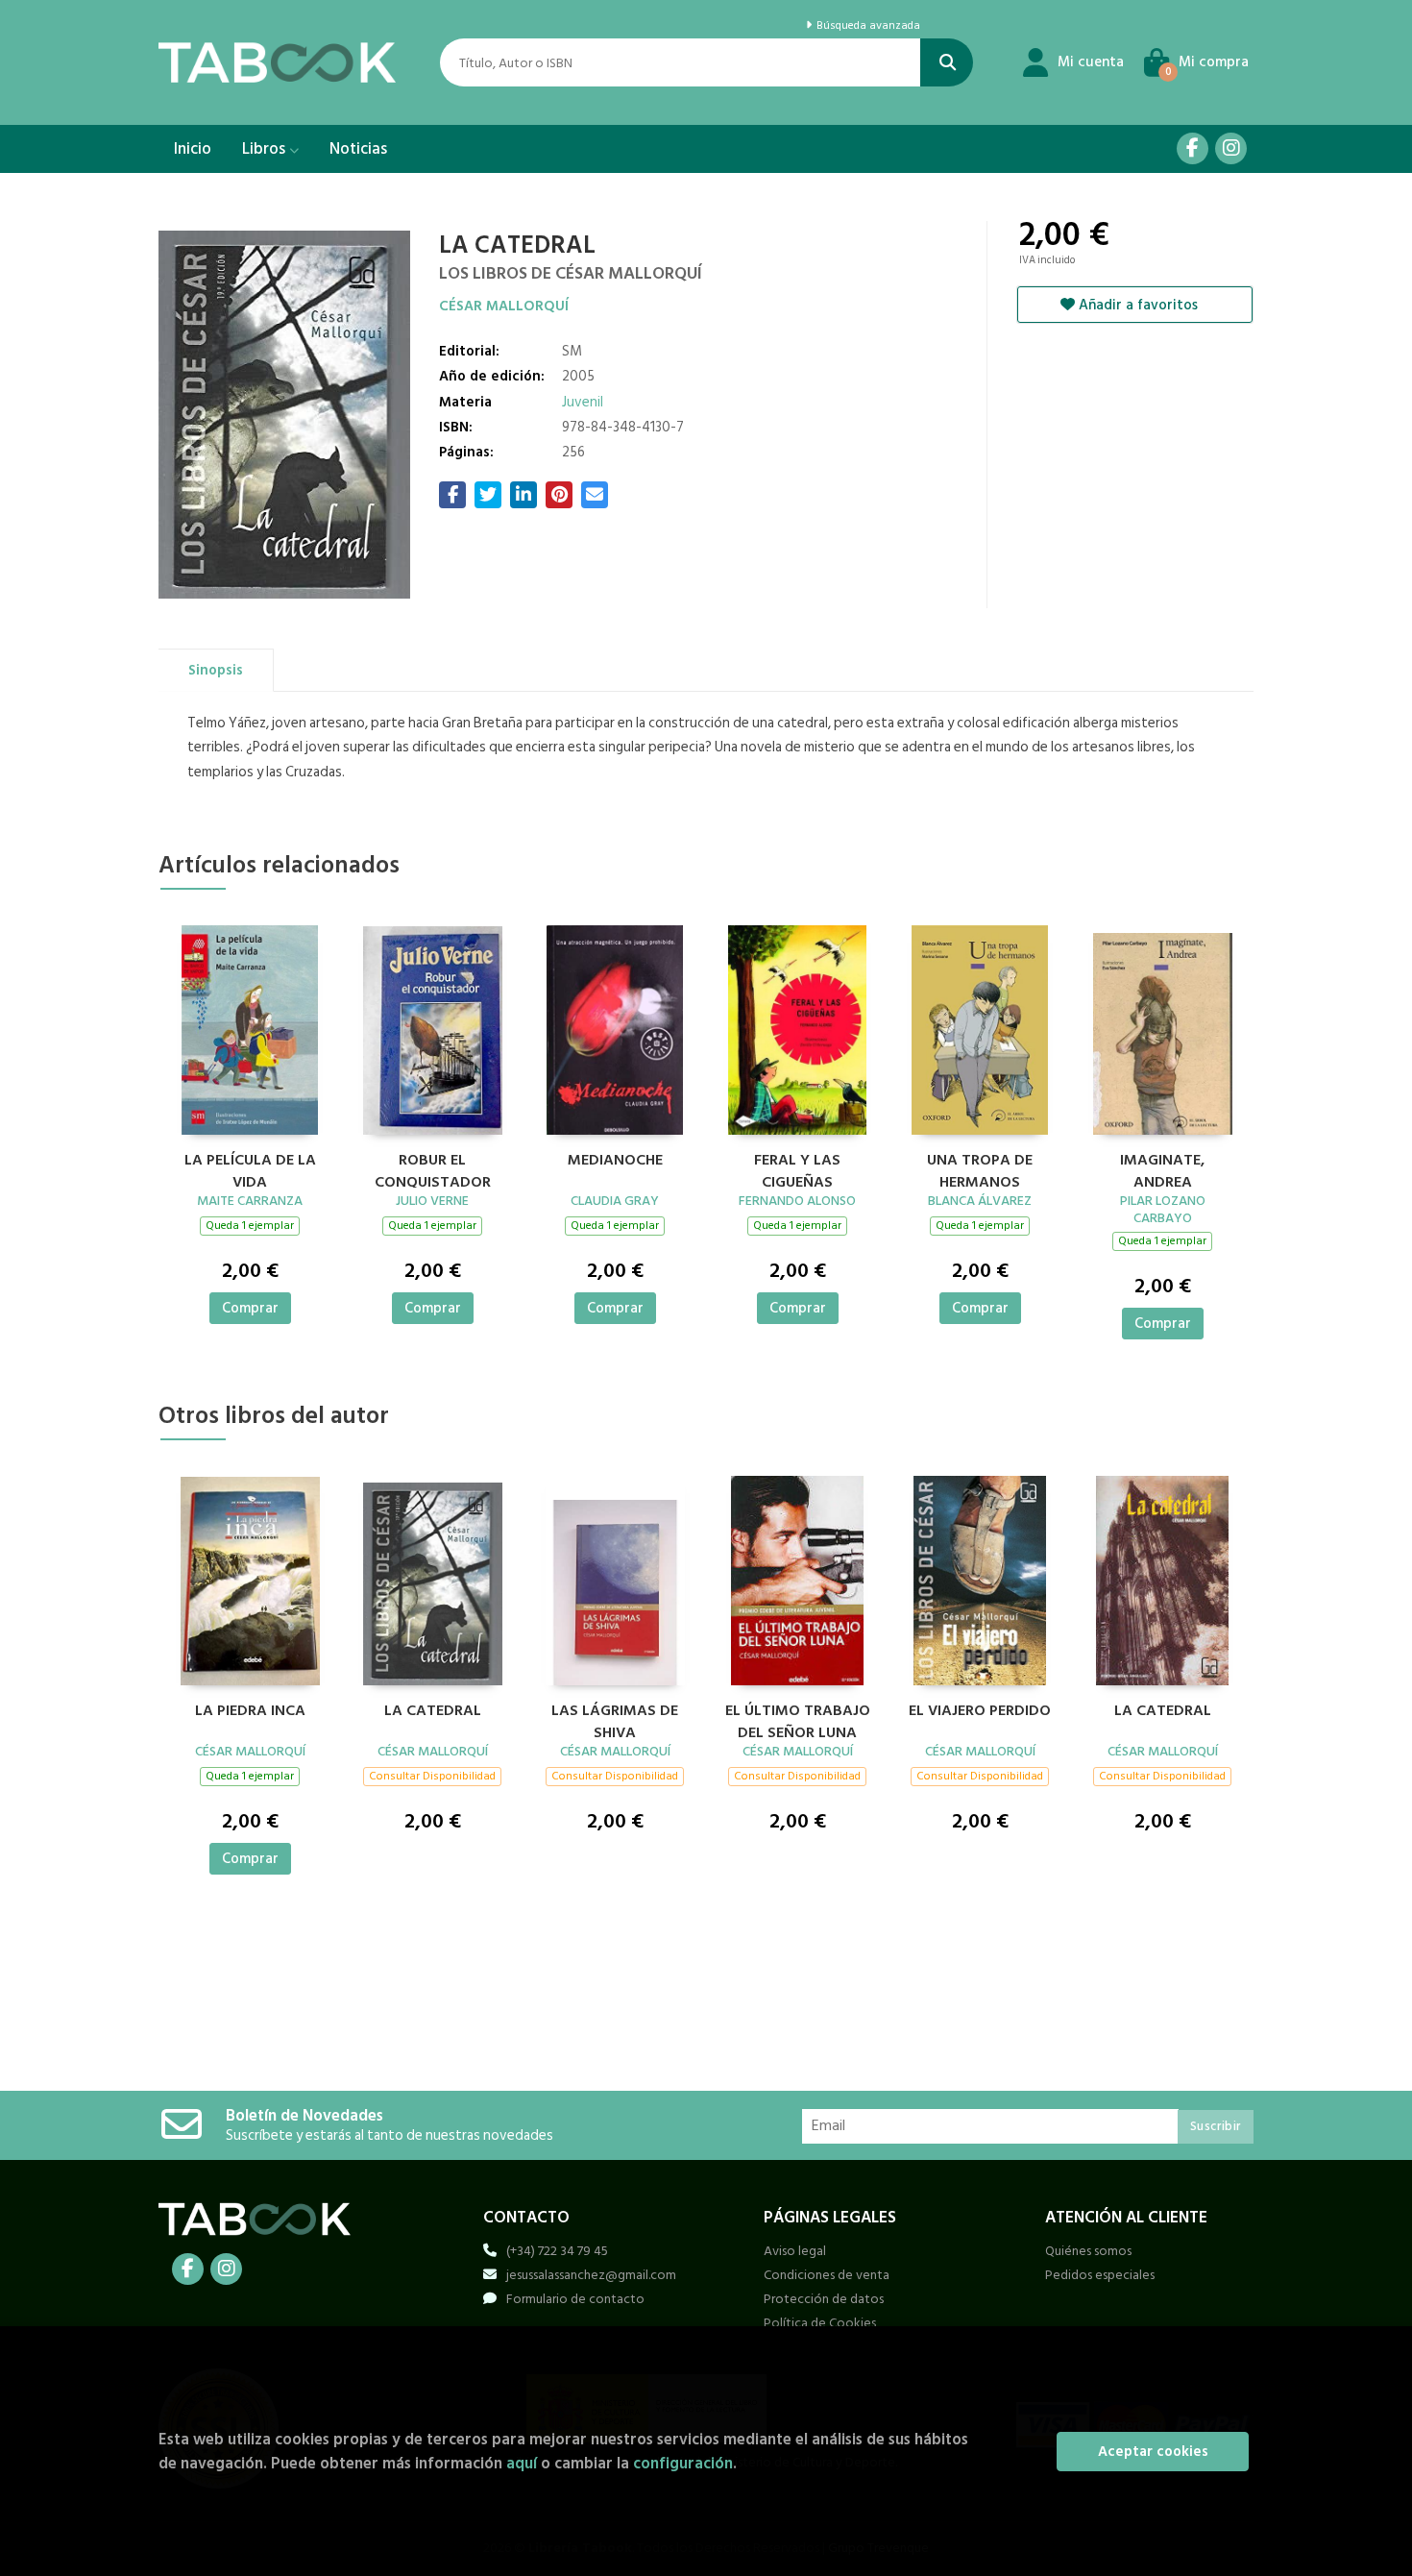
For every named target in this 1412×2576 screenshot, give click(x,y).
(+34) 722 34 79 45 (557, 2251)
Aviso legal (795, 2251)
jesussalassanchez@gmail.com (591, 2275)
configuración (683, 2463)
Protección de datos (824, 2299)
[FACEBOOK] (1193, 148)
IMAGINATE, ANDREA (1162, 1168)
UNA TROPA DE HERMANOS (980, 1168)
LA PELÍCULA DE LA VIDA (250, 1168)
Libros (266, 149)
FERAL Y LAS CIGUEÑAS (797, 1168)
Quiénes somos (1088, 2251)
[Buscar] (947, 62)
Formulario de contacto (575, 2299)
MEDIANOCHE (615, 1161)
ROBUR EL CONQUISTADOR (433, 1168)
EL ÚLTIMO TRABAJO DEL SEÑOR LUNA (798, 1719)
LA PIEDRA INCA (250, 1711)
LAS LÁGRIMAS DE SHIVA (615, 1719)
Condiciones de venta (827, 2275)
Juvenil (583, 402)
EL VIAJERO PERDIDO (980, 1711)
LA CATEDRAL (433, 1711)
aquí (522, 2463)
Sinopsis (216, 670)
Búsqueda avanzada (866, 26)
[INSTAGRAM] (1231, 148)
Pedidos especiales (1100, 2275)
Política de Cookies (820, 2323)
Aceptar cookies (1153, 2452)
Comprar (250, 1308)
